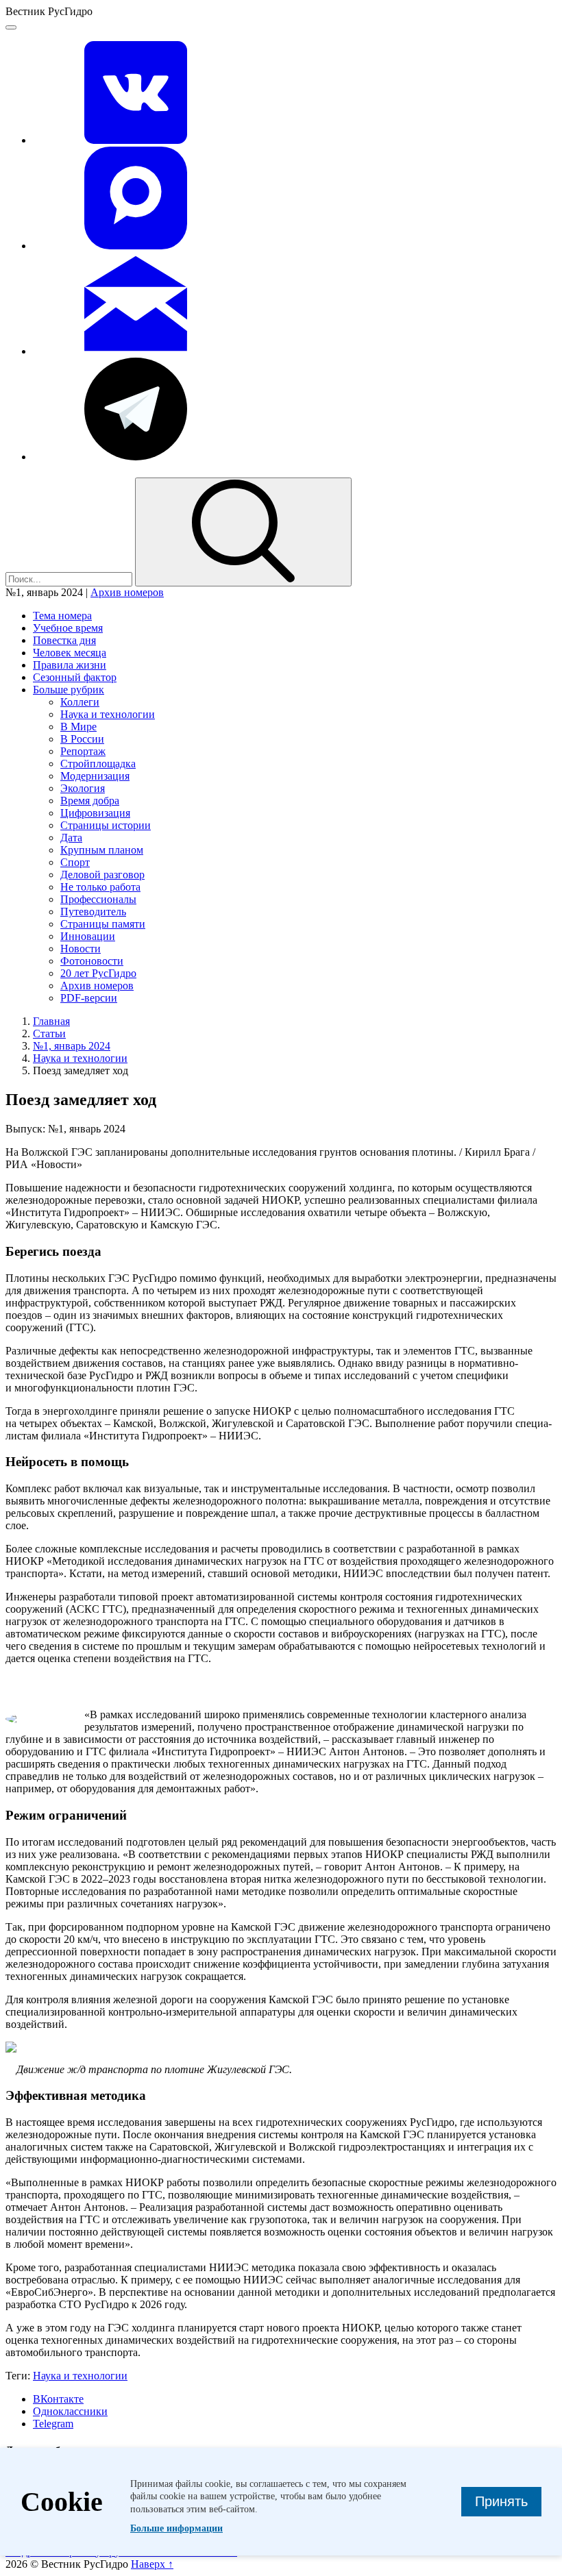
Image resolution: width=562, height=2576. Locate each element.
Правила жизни (70, 665)
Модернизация (95, 776)
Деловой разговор (102, 875)
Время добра (90, 801)
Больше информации (176, 2528)
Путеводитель (93, 912)
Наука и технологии (108, 714)
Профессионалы (98, 899)
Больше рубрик (69, 690)
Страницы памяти (103, 924)
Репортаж (83, 751)
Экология (83, 788)
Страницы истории (106, 825)
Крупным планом (102, 850)
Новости (81, 949)
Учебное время (68, 628)
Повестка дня (64, 640)
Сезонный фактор (75, 677)
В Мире (78, 727)
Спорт (75, 862)
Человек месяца (70, 653)
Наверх (152, 2564)
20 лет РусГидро (98, 973)
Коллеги (80, 702)
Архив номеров (127, 592)
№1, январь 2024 (72, 1046)
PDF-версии (89, 998)
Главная (51, 1021)
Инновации (88, 936)
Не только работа (100, 887)
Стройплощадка (98, 764)
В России (82, 739)
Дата (71, 838)
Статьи (49, 1033)
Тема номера (62, 616)
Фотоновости (92, 961)
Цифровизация (95, 813)
